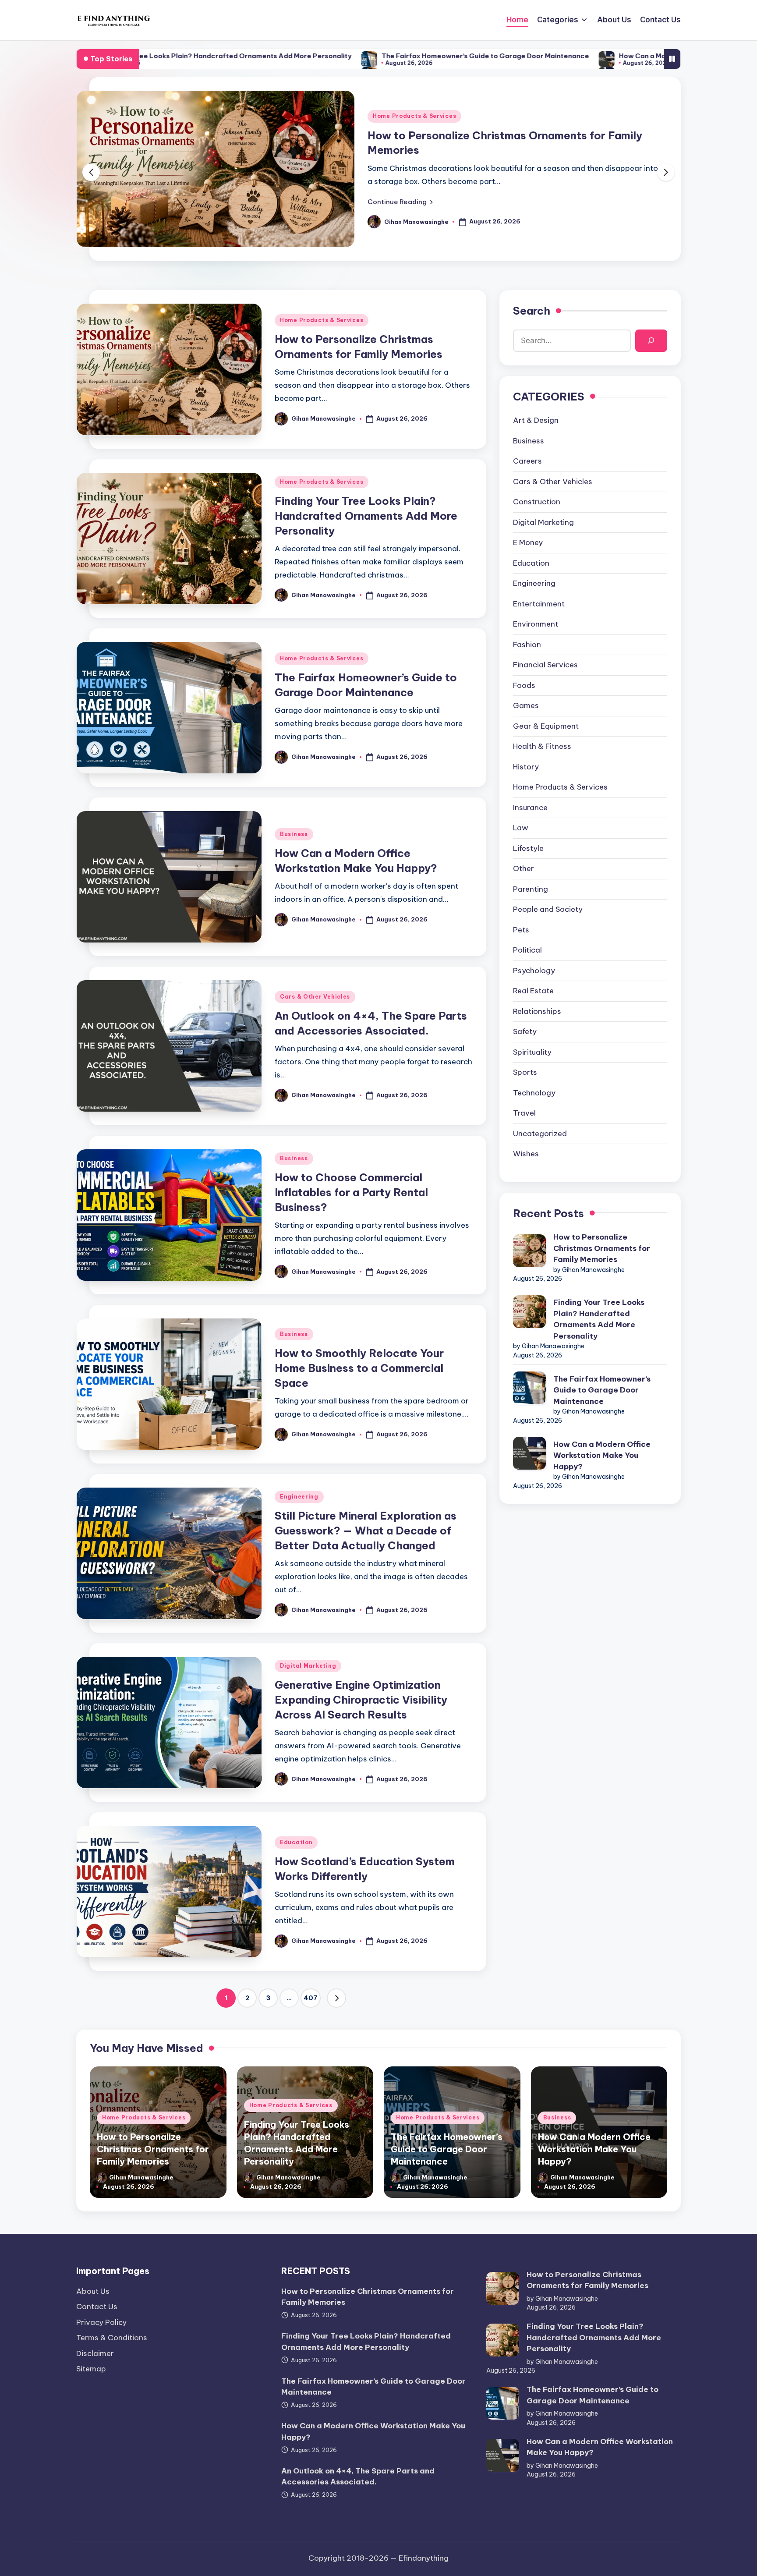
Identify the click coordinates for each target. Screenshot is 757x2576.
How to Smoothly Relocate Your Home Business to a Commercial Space (359, 1368)
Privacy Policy (101, 2322)
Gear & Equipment (546, 726)
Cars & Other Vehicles (315, 997)
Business (294, 834)
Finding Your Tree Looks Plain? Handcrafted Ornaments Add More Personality (366, 516)
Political (527, 950)
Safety (525, 1031)
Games (526, 705)
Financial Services (545, 665)
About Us (93, 2291)
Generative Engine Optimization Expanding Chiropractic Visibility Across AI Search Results (361, 1699)
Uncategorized (540, 1133)
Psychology (534, 970)
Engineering (299, 1497)
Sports (525, 1072)
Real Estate (533, 991)
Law (521, 828)
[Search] (651, 340)
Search (532, 311)
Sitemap (91, 2369)
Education (296, 1842)
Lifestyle (528, 848)
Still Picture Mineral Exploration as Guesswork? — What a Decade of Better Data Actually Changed (366, 1530)
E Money (528, 542)
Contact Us (97, 2307)
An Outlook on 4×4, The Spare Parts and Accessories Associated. (358, 2477)
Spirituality (532, 1052)
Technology (534, 1092)
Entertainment (539, 603)
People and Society (548, 909)
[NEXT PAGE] (336, 1998)
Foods (524, 685)
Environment (536, 624)
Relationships (537, 1011)
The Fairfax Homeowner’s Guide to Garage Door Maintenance (338, 56)
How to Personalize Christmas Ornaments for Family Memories (602, 1248)
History (526, 766)
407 (311, 1998)
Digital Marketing (308, 1666)
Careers (527, 461)
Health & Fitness (542, 746)
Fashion (527, 644)
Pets (521, 929)
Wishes (526, 1154)
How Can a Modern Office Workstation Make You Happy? (566, 56)
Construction (537, 502)
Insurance (530, 807)
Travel (524, 1113)
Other (524, 868)
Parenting (531, 889)
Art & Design (536, 420)
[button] (400, 202)
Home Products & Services (414, 116)
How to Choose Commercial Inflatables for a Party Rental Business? (351, 1192)
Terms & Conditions (112, 2338)
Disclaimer (95, 2353)
